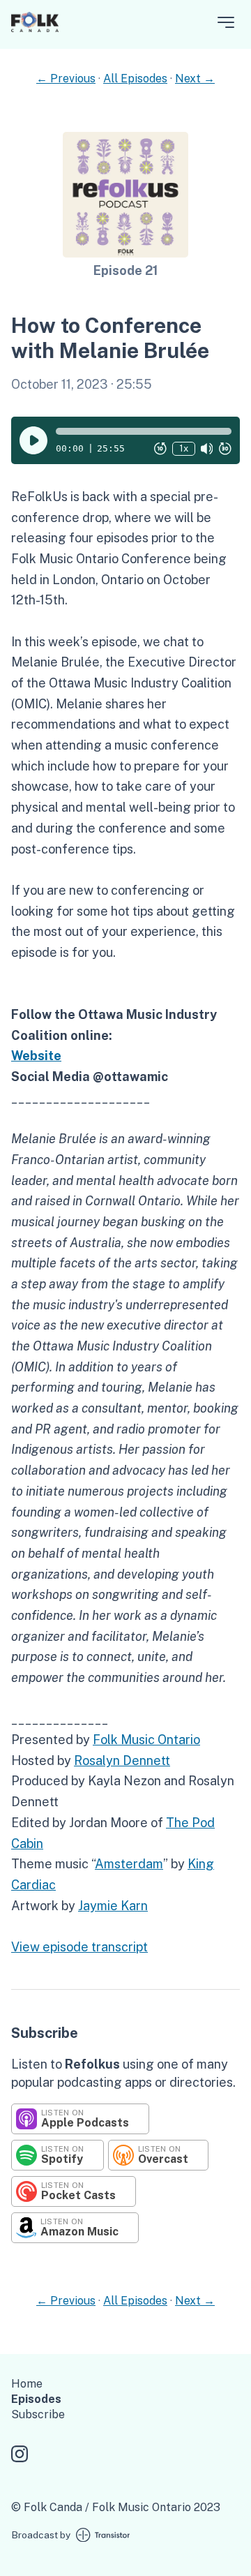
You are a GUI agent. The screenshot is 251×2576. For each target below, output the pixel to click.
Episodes (36, 2399)
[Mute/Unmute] (207, 449)
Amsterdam (129, 1864)
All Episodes (135, 79)
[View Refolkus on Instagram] (20, 2456)
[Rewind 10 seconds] (160, 449)
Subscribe (38, 2414)
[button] (144, 431)
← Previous (66, 79)
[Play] (33, 440)
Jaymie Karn (113, 1906)
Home (27, 2384)
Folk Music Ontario (146, 1740)
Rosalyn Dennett (122, 1760)
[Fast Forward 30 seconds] (225, 449)
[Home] (35, 28)
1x (184, 448)
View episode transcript (79, 1947)
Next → (195, 79)
